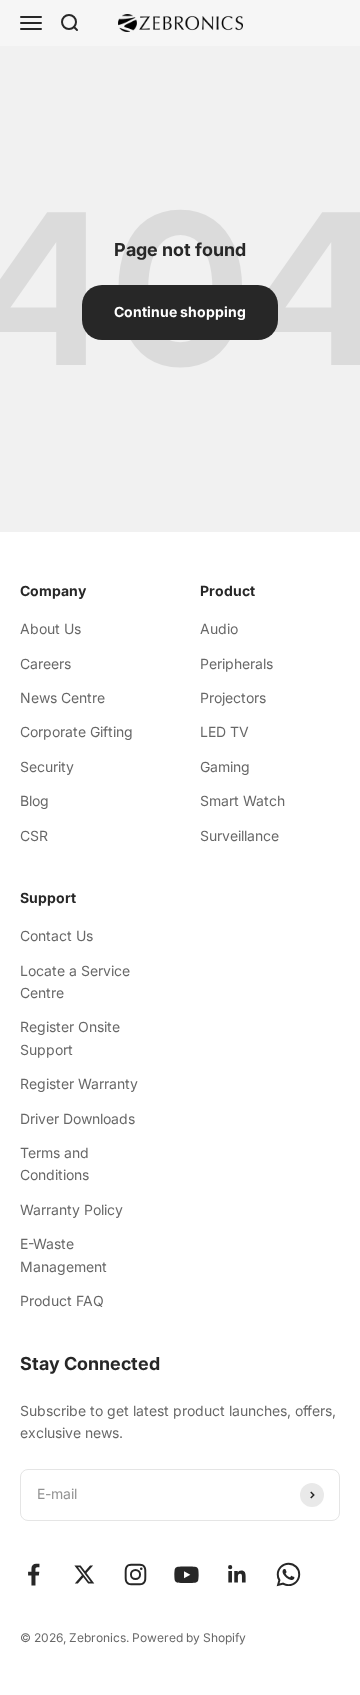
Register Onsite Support (70, 1037)
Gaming (225, 766)
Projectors (233, 697)
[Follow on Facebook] (33, 1574)
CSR (34, 835)
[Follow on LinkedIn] (237, 1574)
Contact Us (56, 935)
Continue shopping (180, 311)
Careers (45, 663)
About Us (50, 628)
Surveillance (239, 835)
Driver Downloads (77, 1118)
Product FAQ (62, 1300)
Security (47, 766)
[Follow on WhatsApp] (288, 1574)
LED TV (224, 731)
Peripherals (236, 663)
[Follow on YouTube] (186, 1574)
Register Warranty (79, 1083)
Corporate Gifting (76, 731)
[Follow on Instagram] (135, 1574)
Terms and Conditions (54, 1163)
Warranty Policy (71, 1209)
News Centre (62, 697)
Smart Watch (242, 800)
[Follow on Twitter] (84, 1574)
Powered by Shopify (189, 1637)
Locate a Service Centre (75, 981)
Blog (34, 800)
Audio (219, 628)
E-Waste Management (63, 1254)
